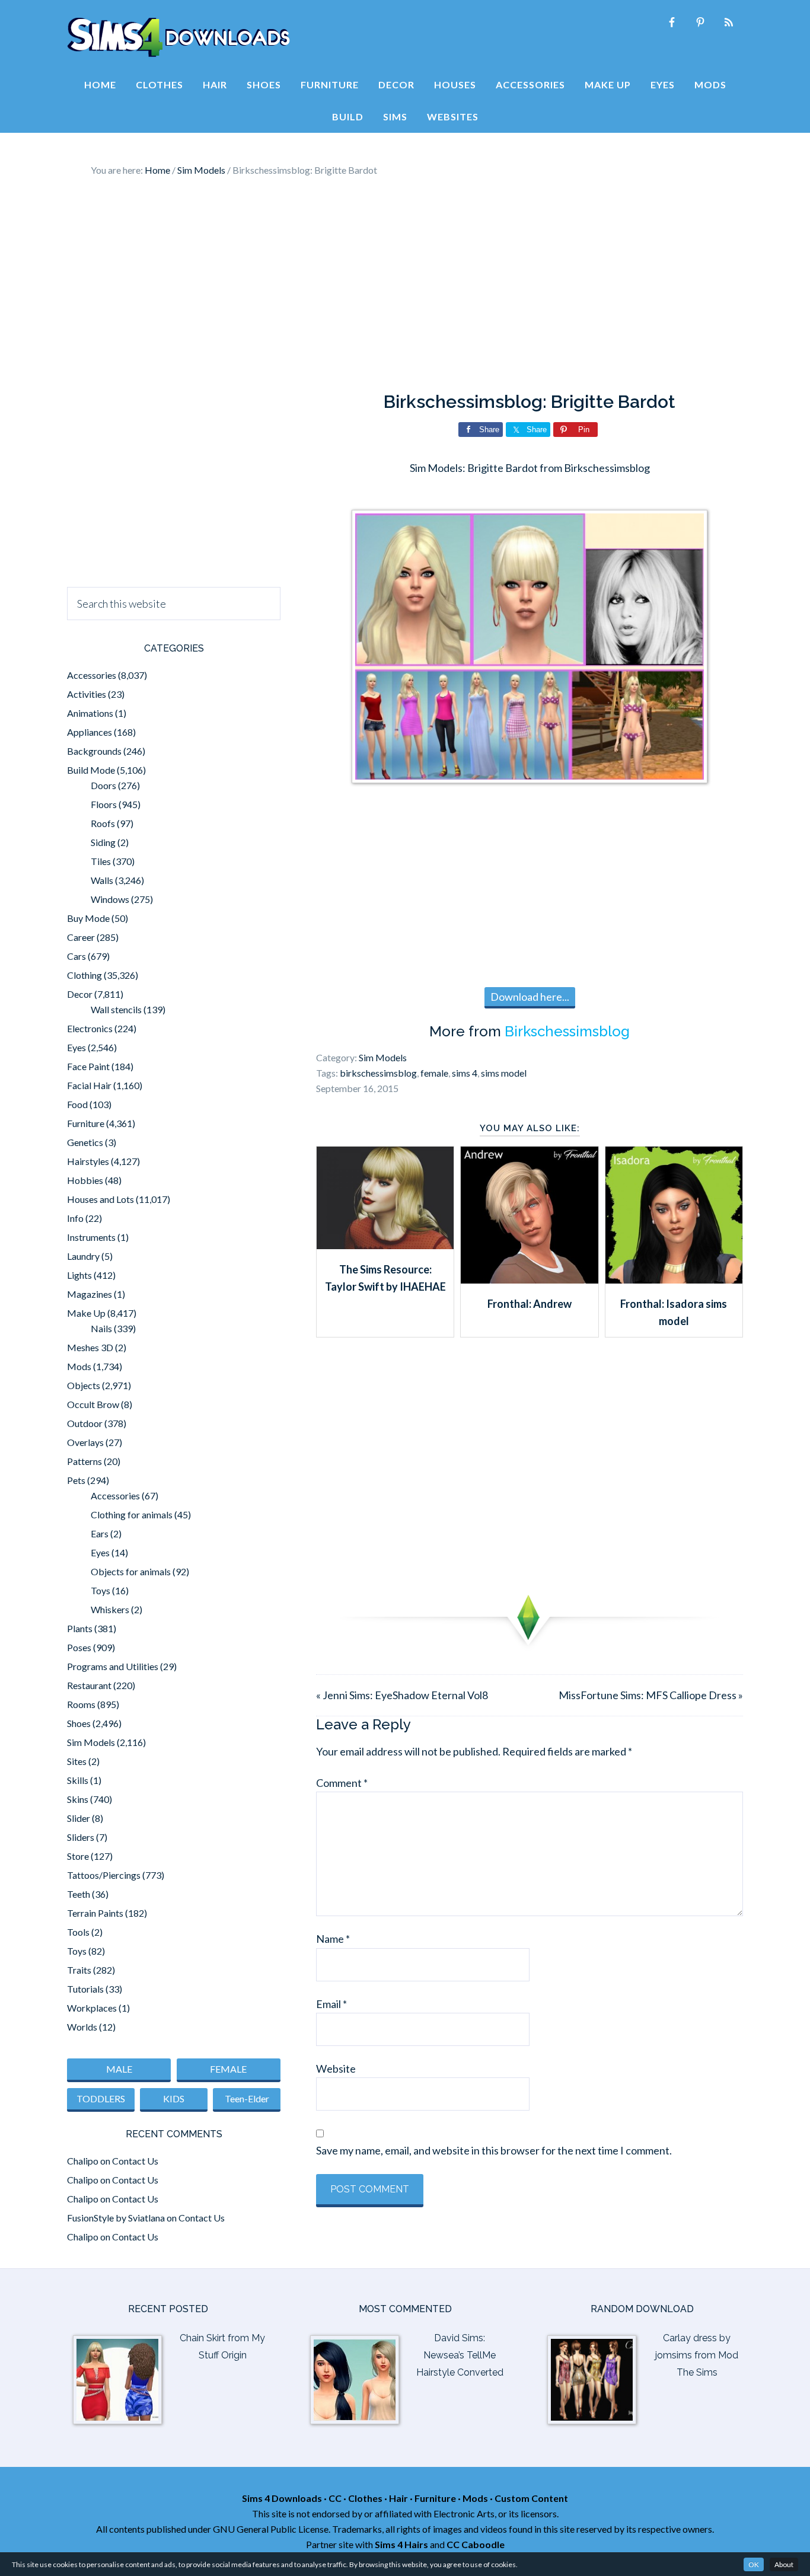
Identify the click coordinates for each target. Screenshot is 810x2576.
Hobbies (85, 1180)
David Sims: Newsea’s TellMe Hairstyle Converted (460, 2355)
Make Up (86, 1313)
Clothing (84, 975)
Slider (79, 1818)
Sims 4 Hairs (401, 2544)
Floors (104, 804)
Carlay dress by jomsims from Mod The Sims (697, 2355)
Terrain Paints (95, 1913)
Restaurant (89, 1685)
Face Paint (88, 1066)
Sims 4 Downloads (178, 37)
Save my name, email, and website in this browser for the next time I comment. (494, 2150)
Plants (80, 1628)
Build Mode (91, 770)
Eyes (76, 1047)
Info (75, 1218)
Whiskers (110, 1609)
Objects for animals (131, 1571)
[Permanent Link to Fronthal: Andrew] (529, 1279)
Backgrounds (94, 751)
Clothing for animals (132, 1514)
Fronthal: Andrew (530, 1304)
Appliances (90, 732)
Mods (79, 1366)
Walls (102, 880)
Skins (78, 1799)
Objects (84, 1385)
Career (81, 937)
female (434, 1073)
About (784, 2564)
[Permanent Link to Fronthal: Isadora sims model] (674, 1279)
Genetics (85, 1142)
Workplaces (92, 2008)
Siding (103, 842)
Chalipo (83, 2161)
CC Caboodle (476, 2544)
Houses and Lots (101, 1199)
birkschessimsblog (378, 1073)
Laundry (83, 1256)
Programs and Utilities (113, 1666)
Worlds (82, 2027)
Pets (76, 1480)
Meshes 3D (90, 1347)
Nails (101, 1328)
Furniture (86, 1123)
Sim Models (383, 1057)
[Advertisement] (405, 285)
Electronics (90, 1028)
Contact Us (135, 2161)
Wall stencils (116, 1009)
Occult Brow (93, 1404)
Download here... (530, 997)
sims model (504, 1073)
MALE (119, 2069)
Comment (342, 1783)
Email (331, 2004)
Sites (77, 1761)
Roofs (103, 823)
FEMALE (228, 2069)
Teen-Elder (247, 2098)
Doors (103, 785)
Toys (101, 1590)
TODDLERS (101, 2098)
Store (78, 1856)
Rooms (81, 1704)
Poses (79, 1647)
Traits (79, 1970)
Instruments (91, 1237)
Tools (78, 1932)
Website (336, 2069)
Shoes (79, 1723)
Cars (76, 956)
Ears (100, 1533)
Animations (90, 713)
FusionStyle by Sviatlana (116, 2218)
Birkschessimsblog (567, 1031)
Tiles (101, 861)
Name (333, 1939)
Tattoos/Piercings (104, 1875)
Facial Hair (89, 1085)
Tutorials (85, 1989)
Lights (79, 1275)
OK (754, 2564)
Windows (110, 899)
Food (77, 1104)
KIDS (174, 2098)
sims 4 (465, 1073)
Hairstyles (88, 1161)
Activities (87, 694)
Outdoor (85, 1423)
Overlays (85, 1442)
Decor (80, 994)
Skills (78, 1780)
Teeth (79, 1894)
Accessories (92, 675)
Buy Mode (88, 918)
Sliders (81, 1837)
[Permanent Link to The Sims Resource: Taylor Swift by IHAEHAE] (385, 1245)
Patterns (84, 1461)
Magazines (90, 1294)
